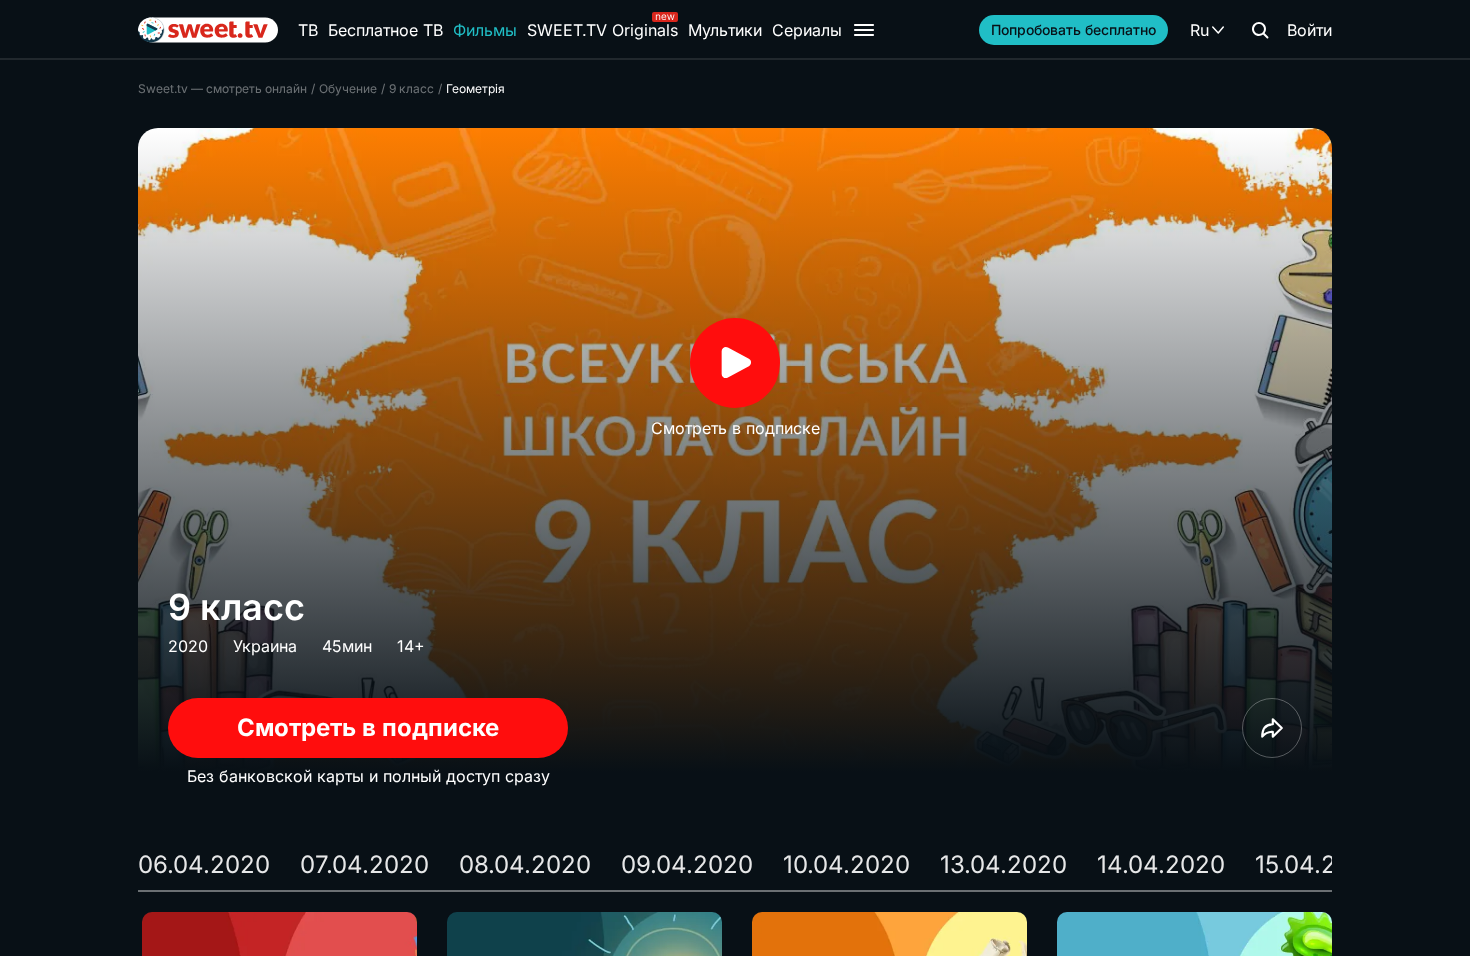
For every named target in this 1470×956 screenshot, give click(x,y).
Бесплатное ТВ (385, 30)
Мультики (725, 30)
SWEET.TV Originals (602, 30)
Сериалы (807, 30)
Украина (265, 646)
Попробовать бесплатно (1073, 29)
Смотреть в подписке (368, 727)
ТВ (308, 30)
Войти (1309, 30)
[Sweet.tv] (208, 30)
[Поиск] (1260, 30)
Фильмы (485, 30)
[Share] (1272, 728)
